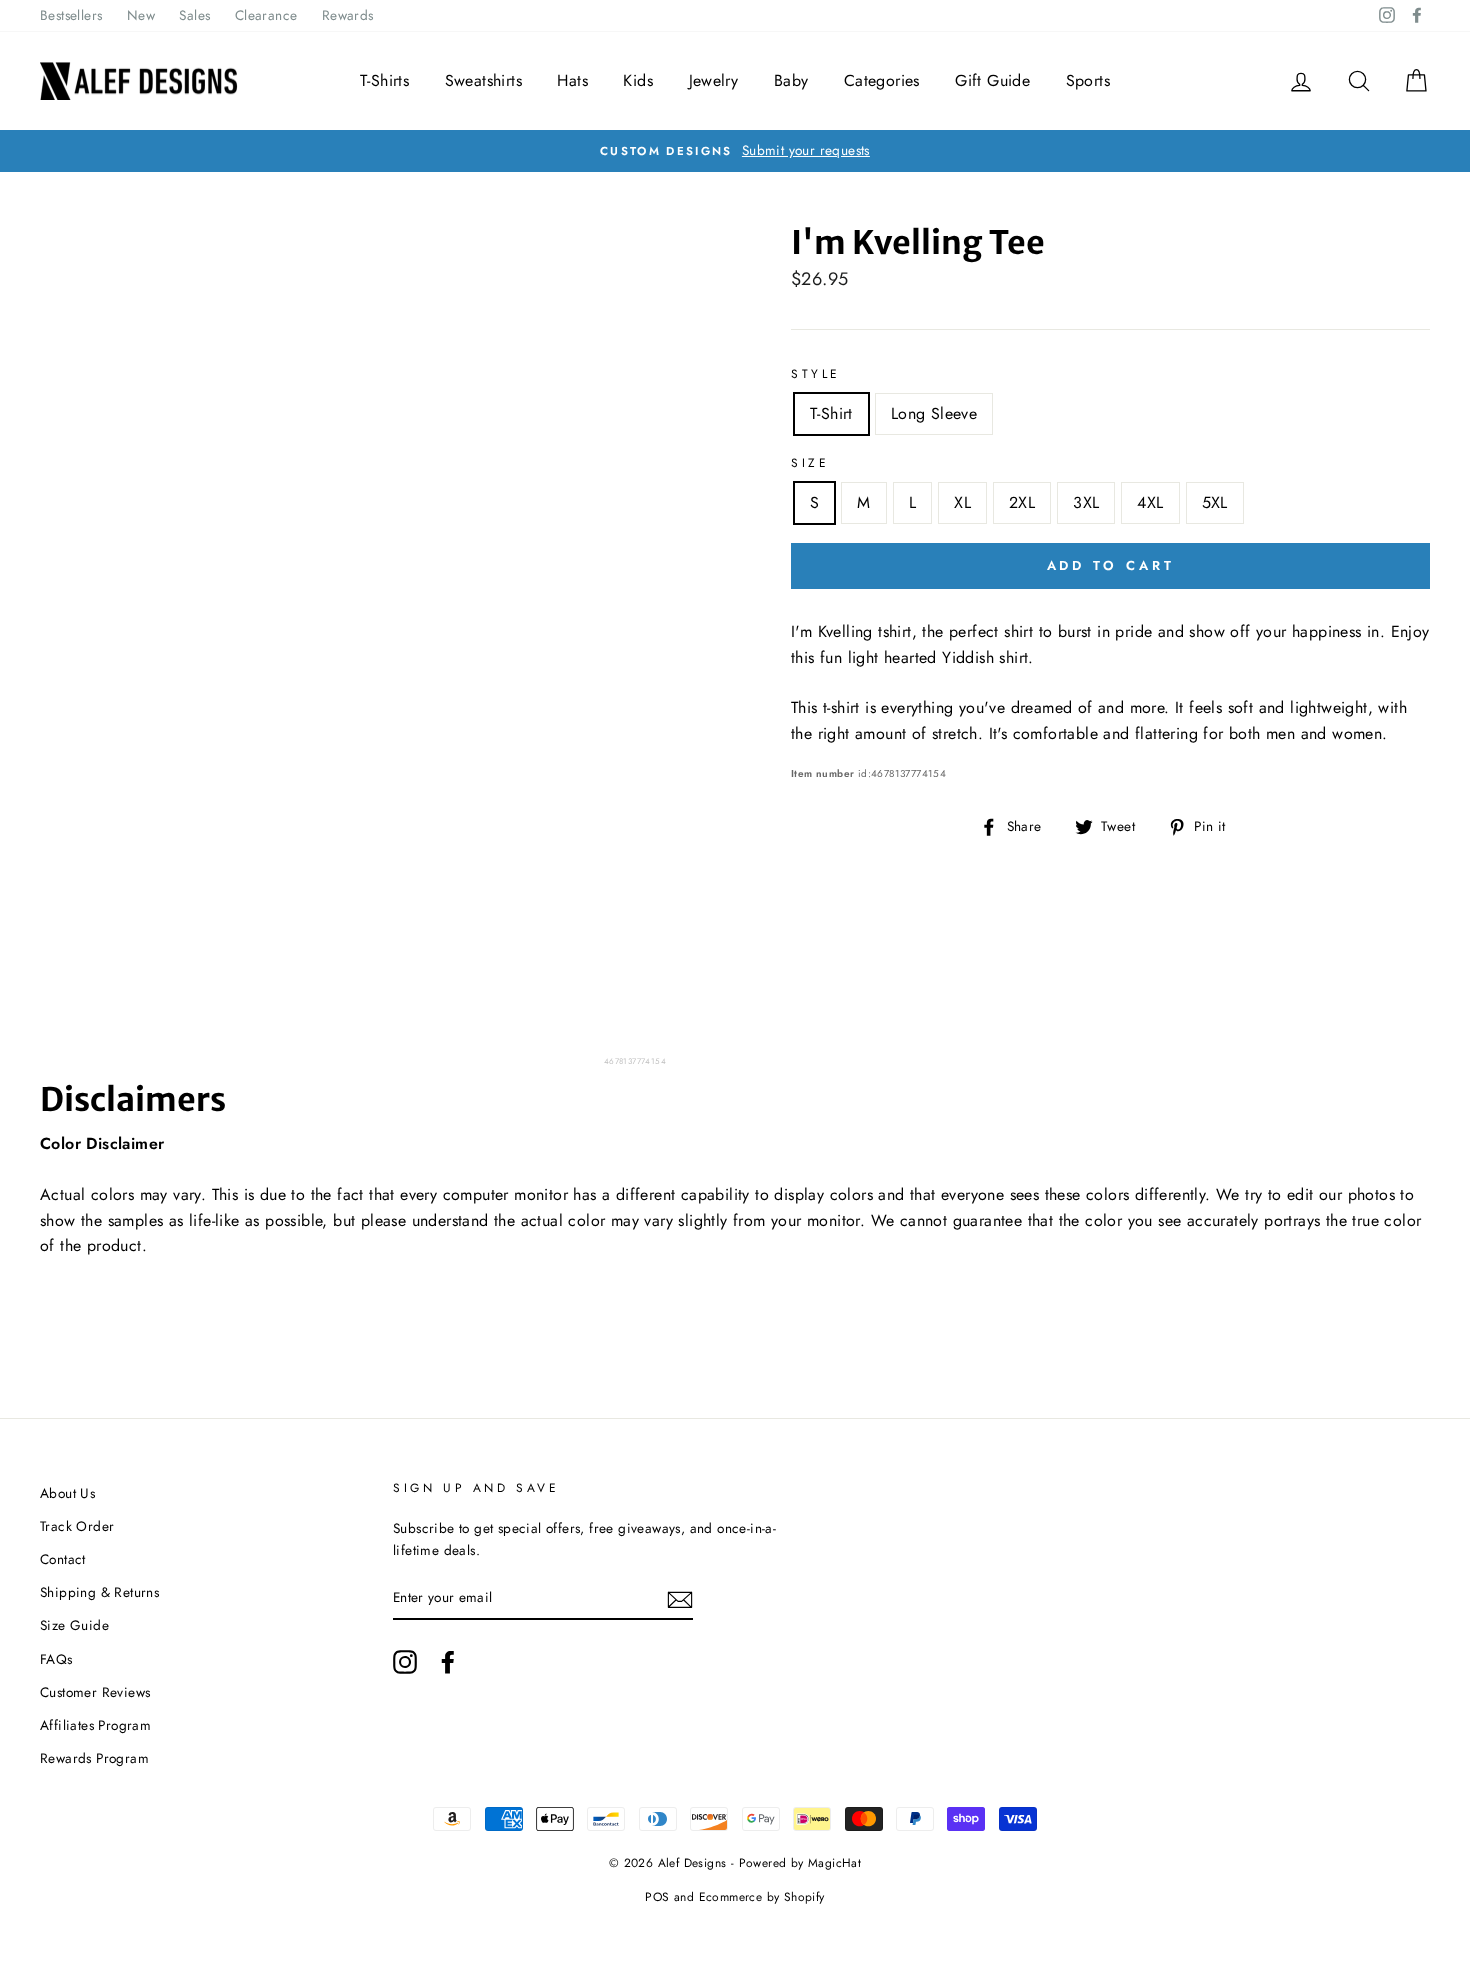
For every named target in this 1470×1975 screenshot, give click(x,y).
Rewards (348, 15)
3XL (1086, 502)
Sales (194, 15)
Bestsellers (71, 15)
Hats (572, 80)
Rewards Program (94, 1758)
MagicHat (834, 1863)
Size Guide (74, 1625)
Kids (638, 80)
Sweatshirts (483, 80)
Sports (1088, 80)
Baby (791, 80)
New (141, 15)
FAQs (56, 1659)
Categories (882, 80)
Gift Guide (992, 80)
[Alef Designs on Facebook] (448, 1662)
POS (657, 1897)
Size (810, 463)
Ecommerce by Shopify (762, 1897)
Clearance (266, 15)
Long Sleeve (934, 413)
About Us (67, 1493)
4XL (1150, 502)
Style (816, 374)
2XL (1022, 502)
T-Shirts (384, 80)
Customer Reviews (95, 1692)
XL (962, 502)
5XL (1215, 502)
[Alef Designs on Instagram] (405, 1662)
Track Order (77, 1526)
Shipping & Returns (99, 1592)
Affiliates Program (95, 1725)
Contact (63, 1559)
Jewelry (714, 80)
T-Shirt (831, 413)
